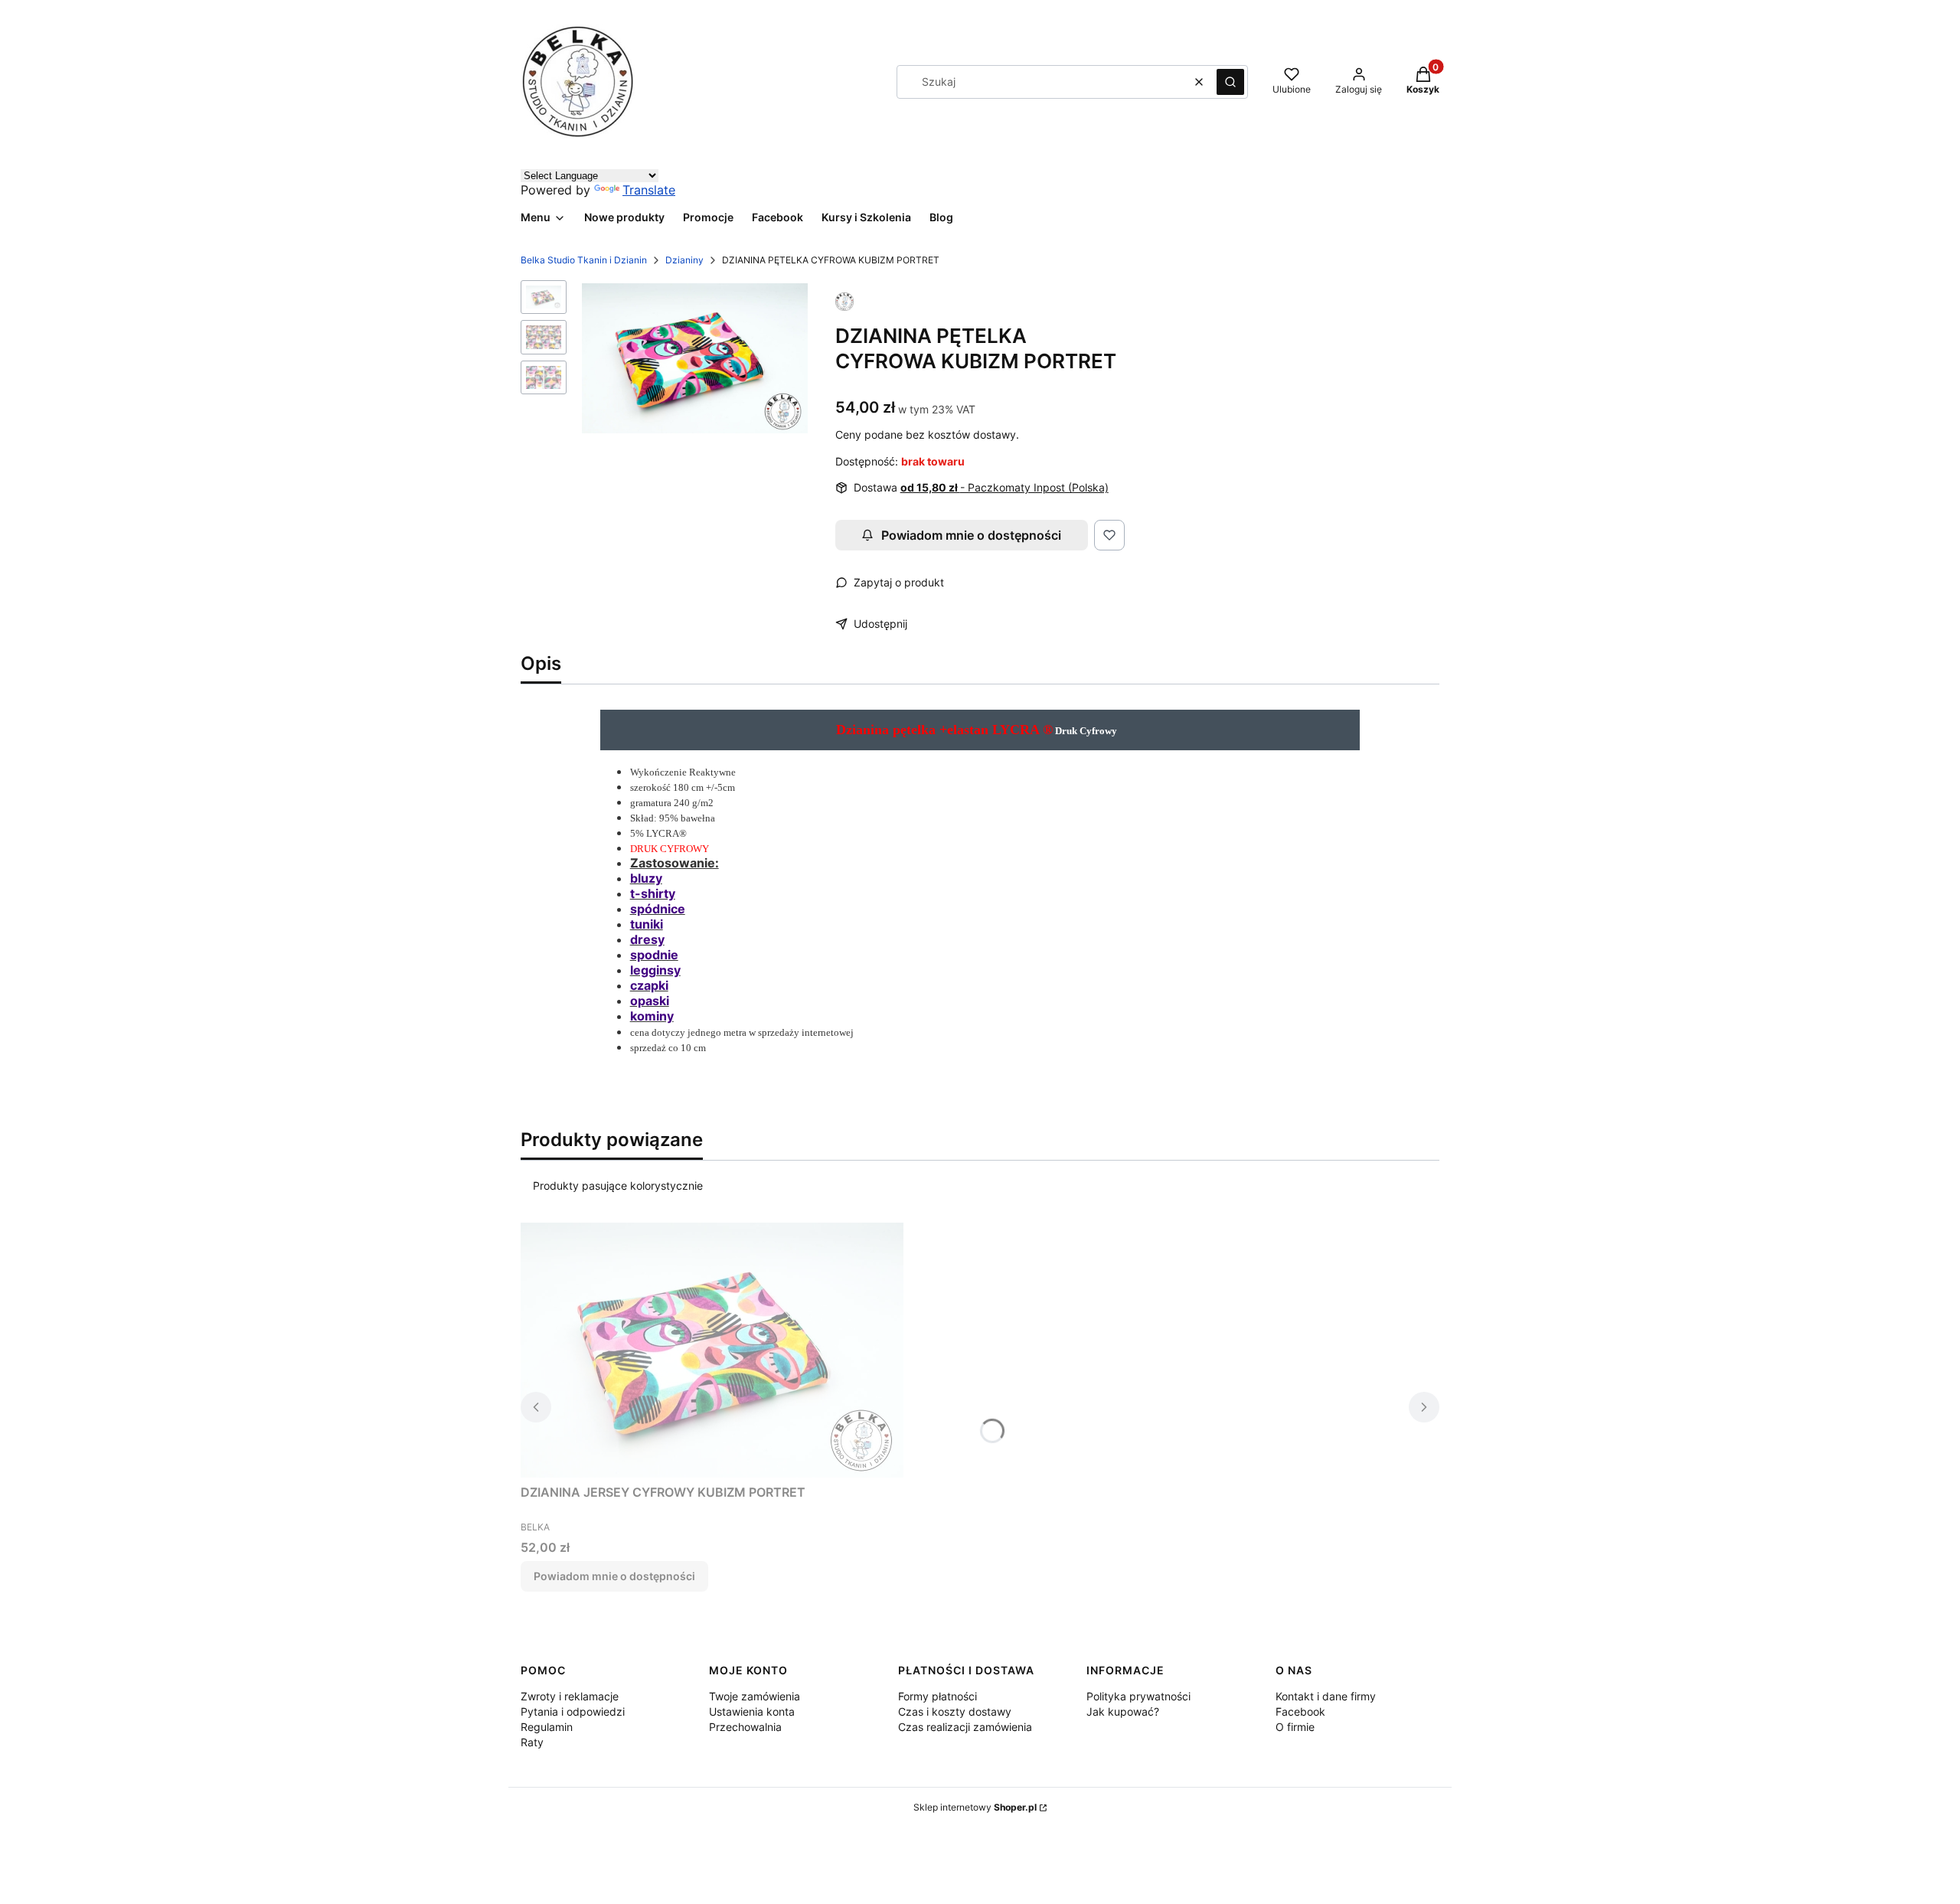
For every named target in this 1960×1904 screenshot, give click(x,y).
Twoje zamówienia (755, 1696)
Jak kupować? (1123, 1711)
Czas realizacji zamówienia (965, 1727)
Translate (649, 190)
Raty (532, 1742)
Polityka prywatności (1138, 1696)
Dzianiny (684, 260)
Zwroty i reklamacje (570, 1696)
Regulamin (547, 1727)
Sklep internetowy (975, 1807)
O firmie (1295, 1727)
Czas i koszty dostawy (955, 1711)
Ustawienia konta (752, 1711)
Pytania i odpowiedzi (573, 1711)
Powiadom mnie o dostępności (971, 535)
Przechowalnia (745, 1727)
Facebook (1300, 1711)
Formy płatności (938, 1696)
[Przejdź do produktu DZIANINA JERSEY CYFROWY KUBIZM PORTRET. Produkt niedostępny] (712, 1350)
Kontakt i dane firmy (1326, 1696)
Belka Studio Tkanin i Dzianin (584, 260)
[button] (1230, 82)
